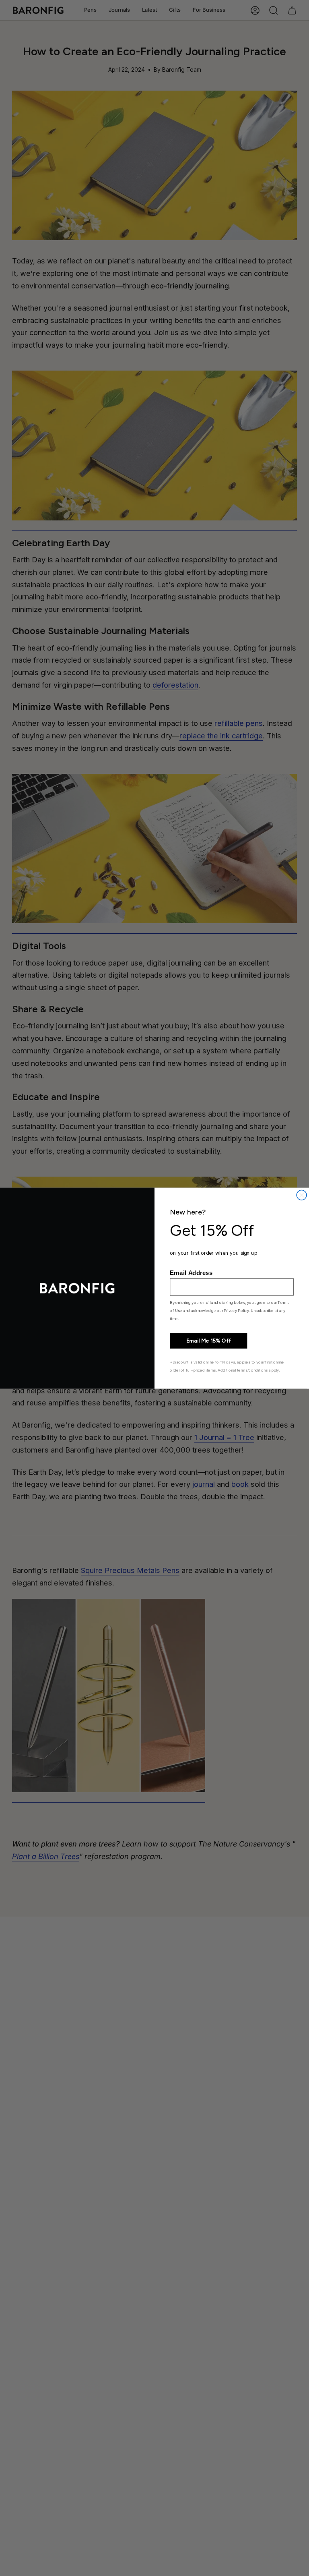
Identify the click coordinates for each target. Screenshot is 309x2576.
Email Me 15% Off (209, 1341)
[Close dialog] (302, 1195)
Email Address (191, 1273)
